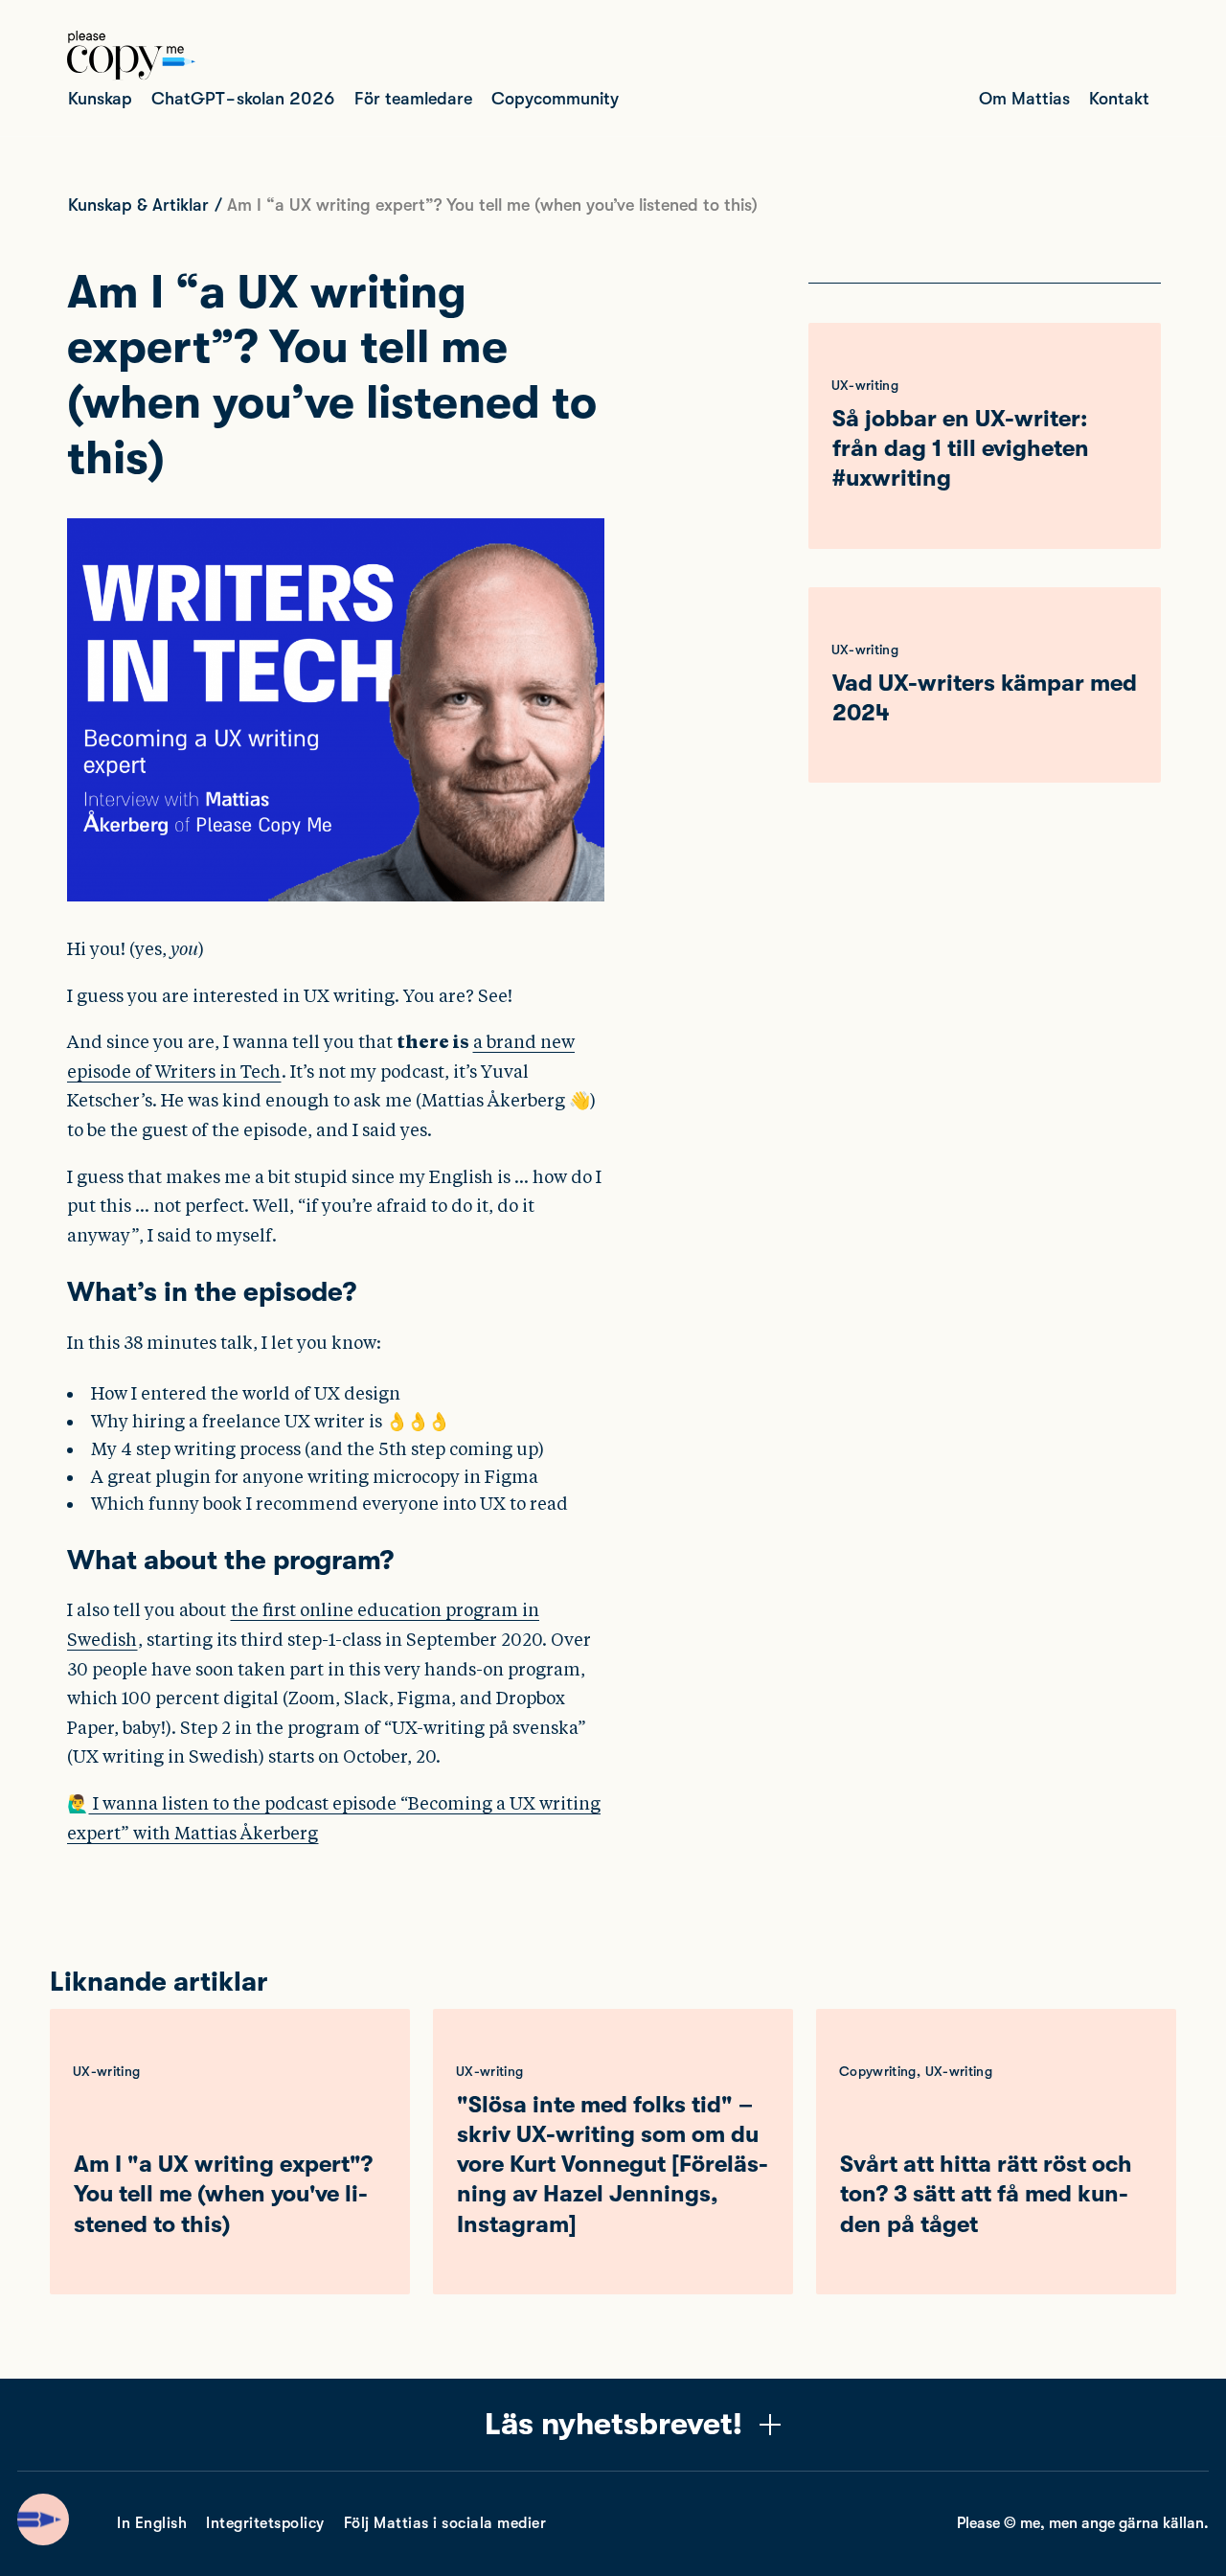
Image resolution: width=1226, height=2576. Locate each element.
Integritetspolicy (265, 2523)
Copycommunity (555, 99)
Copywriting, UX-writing (916, 2071)
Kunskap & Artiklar (138, 205)
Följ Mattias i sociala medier (445, 2523)
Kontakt (1119, 99)
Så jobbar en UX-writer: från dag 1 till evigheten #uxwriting (961, 448)
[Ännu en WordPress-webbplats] (131, 75)
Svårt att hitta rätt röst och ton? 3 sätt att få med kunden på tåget (986, 2194)
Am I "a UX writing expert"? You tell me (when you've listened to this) (223, 2194)
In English (152, 2523)
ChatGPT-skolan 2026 (243, 99)
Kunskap (100, 99)
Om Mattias (1024, 99)
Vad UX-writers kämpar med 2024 (985, 698)
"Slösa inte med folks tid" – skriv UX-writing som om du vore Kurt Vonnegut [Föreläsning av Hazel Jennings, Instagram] (613, 2165)
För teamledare (413, 99)
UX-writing (865, 385)
